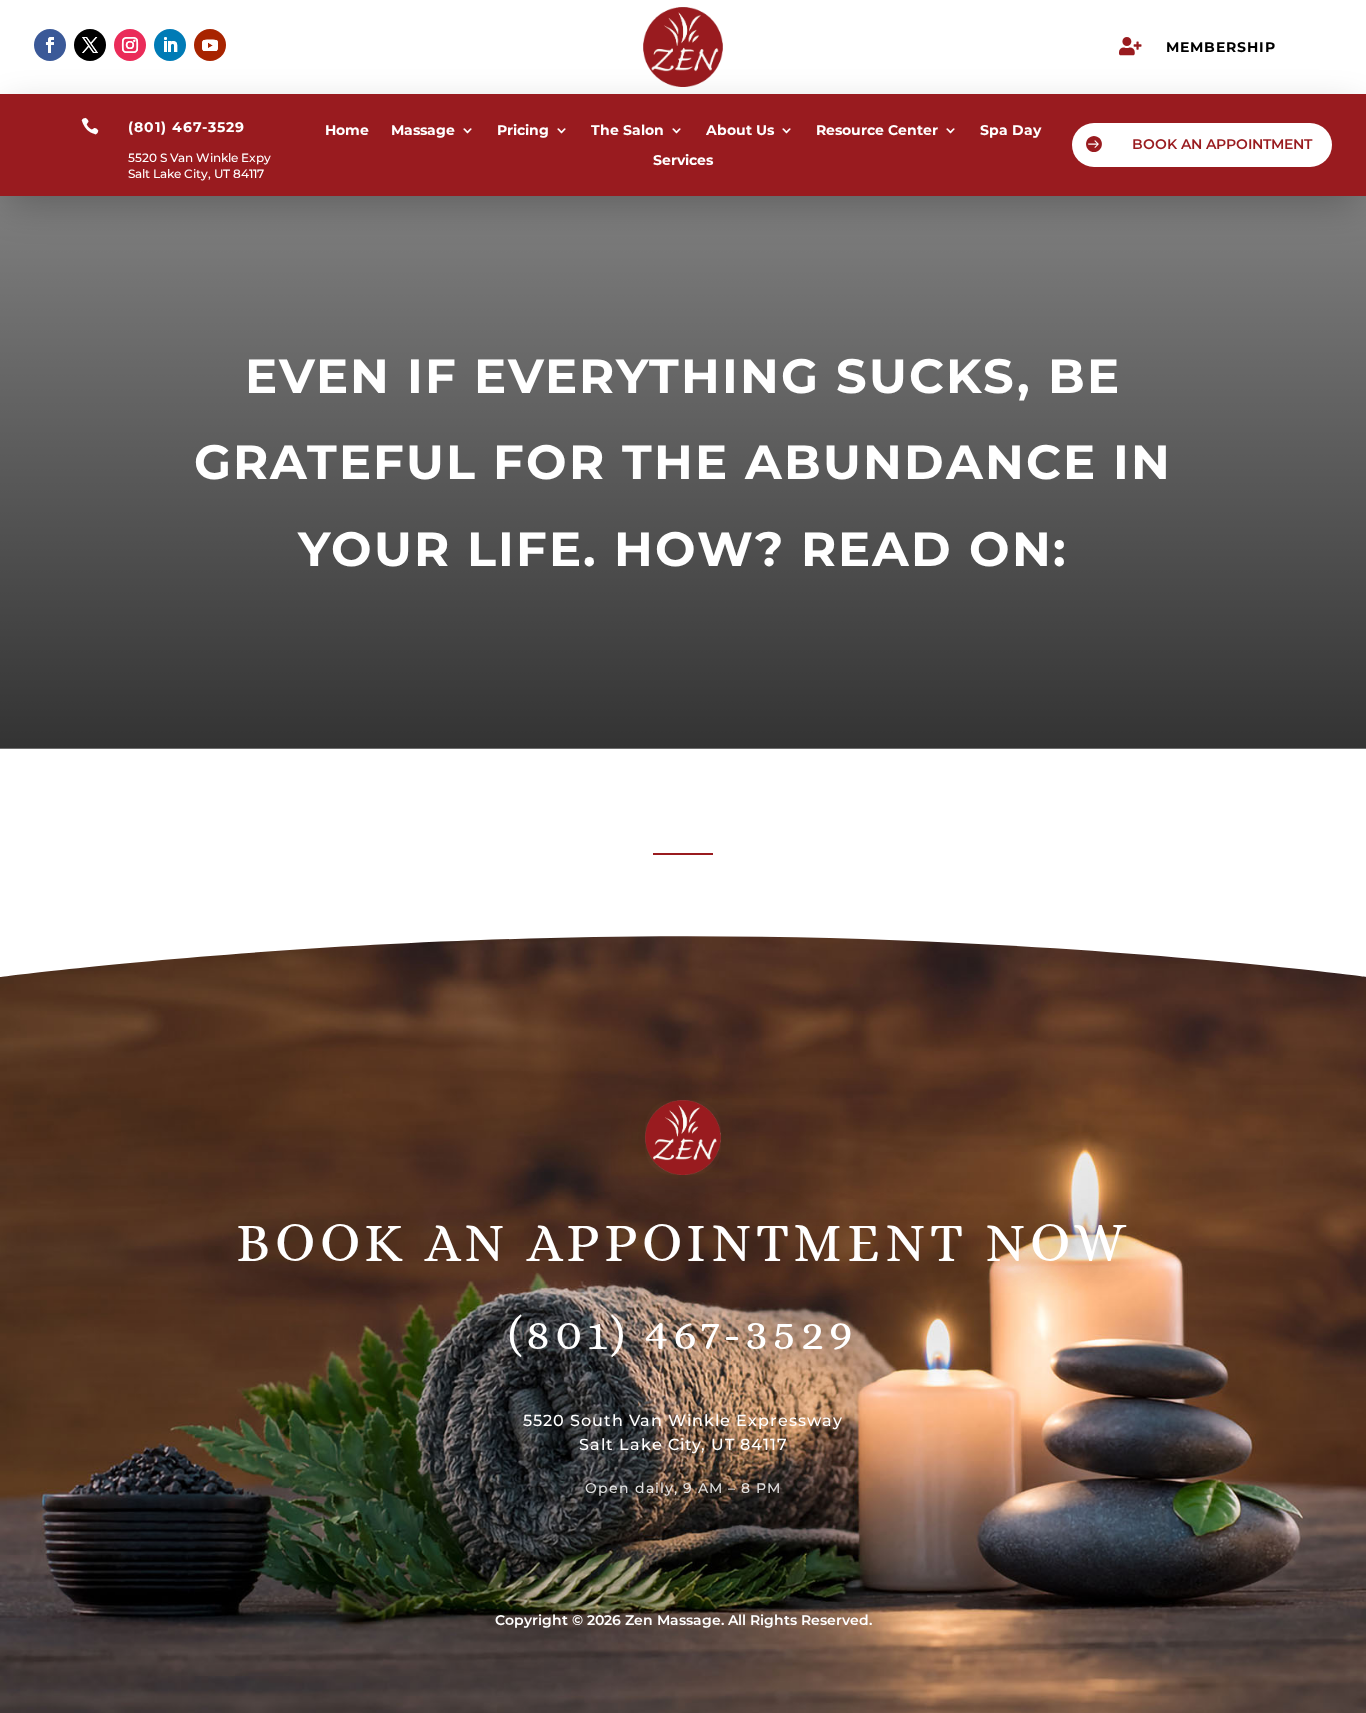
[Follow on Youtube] (210, 45)
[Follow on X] (90, 45)
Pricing (523, 131)
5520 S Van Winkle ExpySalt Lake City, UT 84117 (199, 165)
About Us (740, 131)
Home (347, 131)
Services (683, 161)
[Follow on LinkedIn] (170, 45)
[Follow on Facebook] (50, 45)
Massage (423, 131)
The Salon (627, 131)
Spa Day (1010, 131)
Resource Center (877, 131)
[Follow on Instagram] (130, 45)
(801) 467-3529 (683, 1333)
